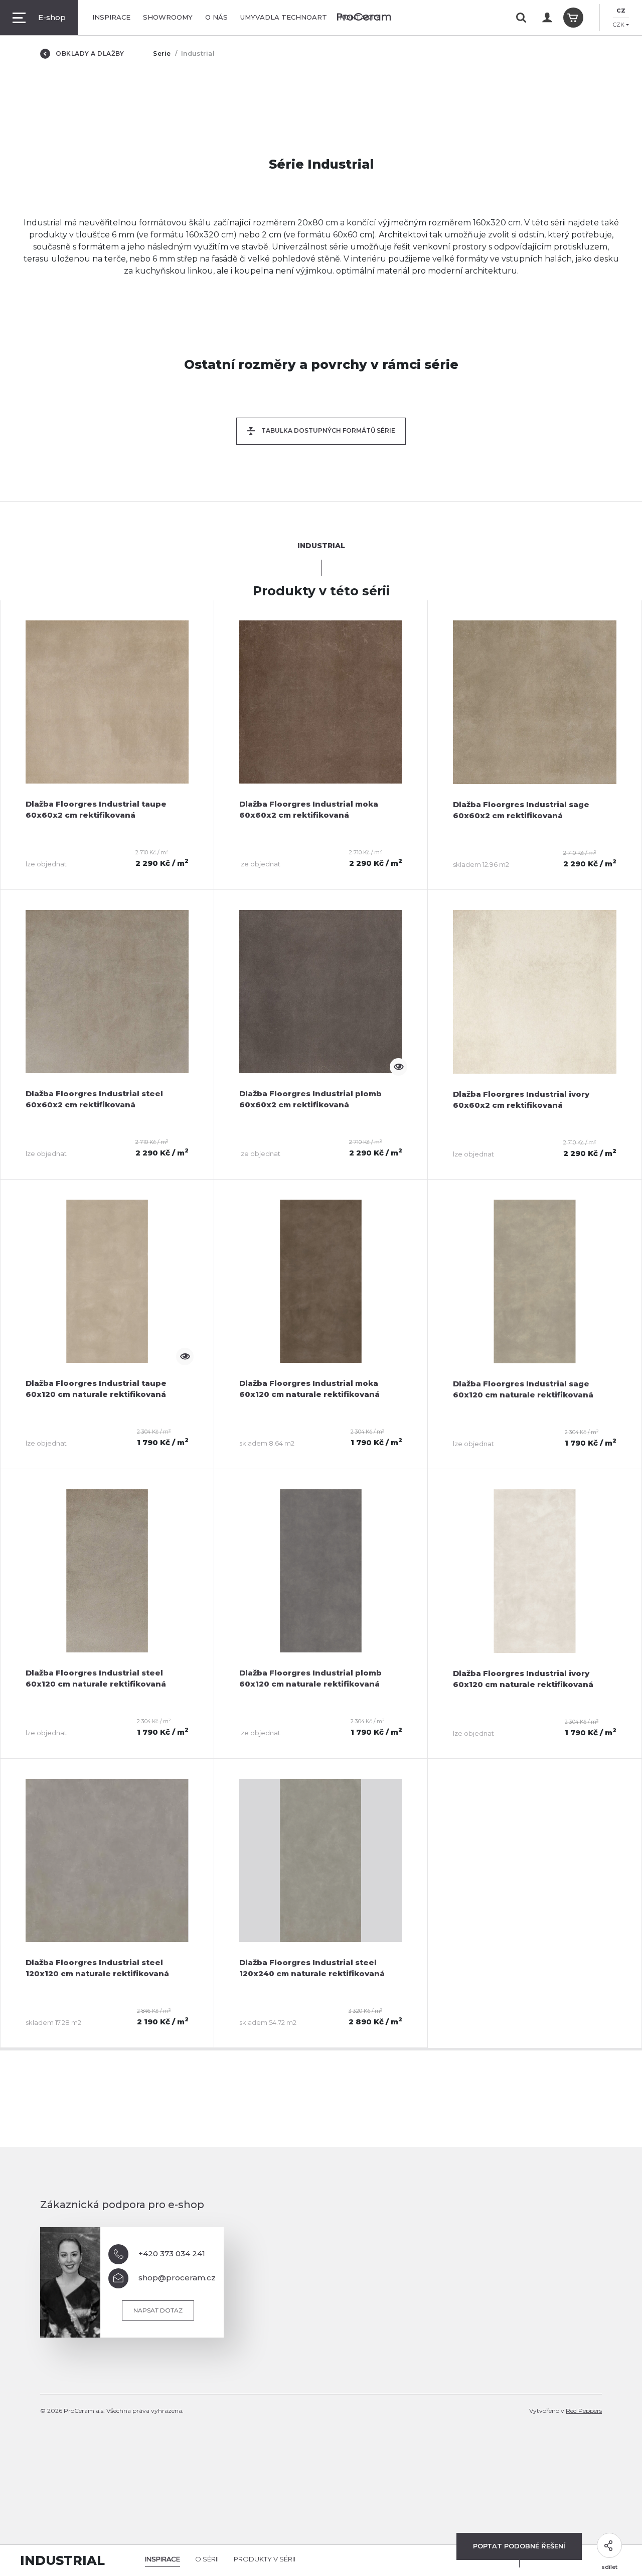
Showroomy (168, 17)
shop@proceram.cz (177, 2278)
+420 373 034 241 (172, 2253)
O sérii (207, 2559)
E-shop (52, 17)
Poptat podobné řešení (519, 2546)
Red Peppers (584, 2411)
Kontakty (360, 17)
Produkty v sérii (265, 2559)
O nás (216, 17)
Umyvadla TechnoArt (284, 17)
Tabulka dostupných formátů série (328, 430)
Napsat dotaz (158, 2310)
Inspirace (111, 17)
